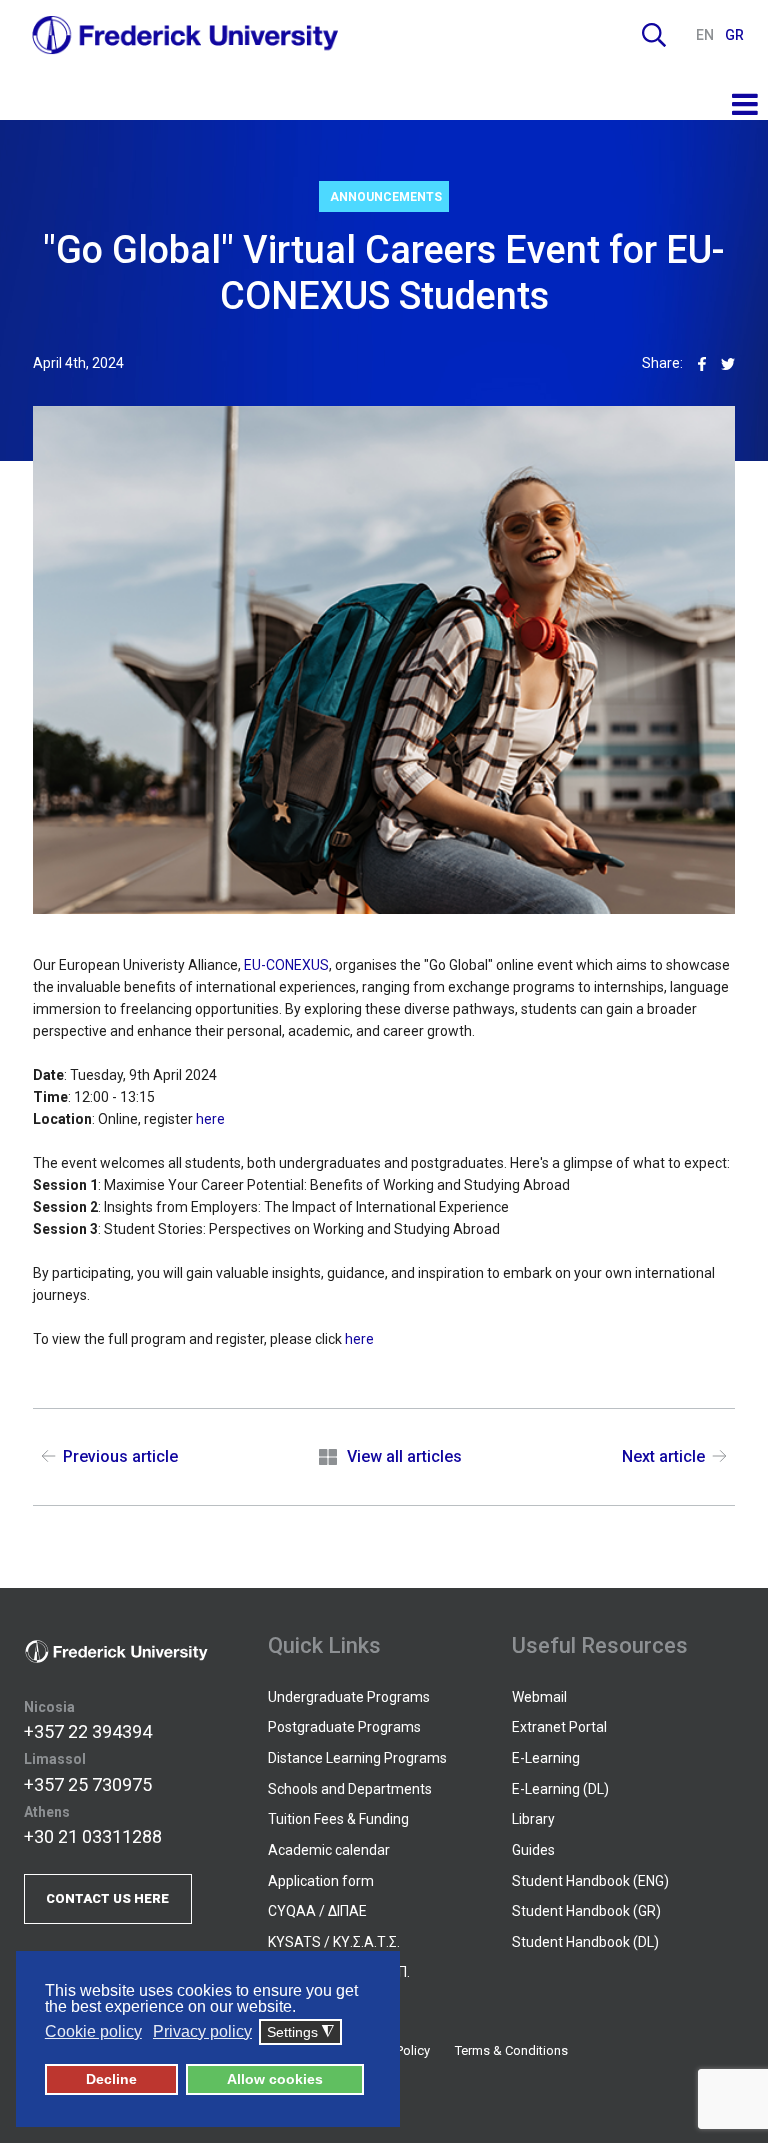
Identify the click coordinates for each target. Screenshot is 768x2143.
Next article (663, 1456)
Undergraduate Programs (349, 1697)
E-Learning (546, 1758)
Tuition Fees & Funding (338, 1819)
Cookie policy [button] (93, 2031)
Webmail (539, 1697)
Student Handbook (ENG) (590, 1881)
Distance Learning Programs (357, 1758)
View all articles (404, 1456)
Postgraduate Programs (344, 1727)
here (210, 1119)
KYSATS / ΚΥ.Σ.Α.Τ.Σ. (334, 1942)
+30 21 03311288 (93, 1836)
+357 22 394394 (88, 1731)
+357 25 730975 (88, 1784)
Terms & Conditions (511, 2050)
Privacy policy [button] (202, 2031)
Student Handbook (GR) (586, 1911)
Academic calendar (329, 1850)
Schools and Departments (350, 1789)
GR (734, 35)
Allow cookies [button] (275, 2079)
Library (533, 1819)
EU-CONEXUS (286, 965)
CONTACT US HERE (107, 1898)
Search (654, 35)
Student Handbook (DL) (585, 1942)
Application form (321, 1881)
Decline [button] (111, 2079)
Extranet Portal (559, 1727)
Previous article (120, 1456)
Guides (533, 1850)
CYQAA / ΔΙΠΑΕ (317, 1911)
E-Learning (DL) (560, 1789)
